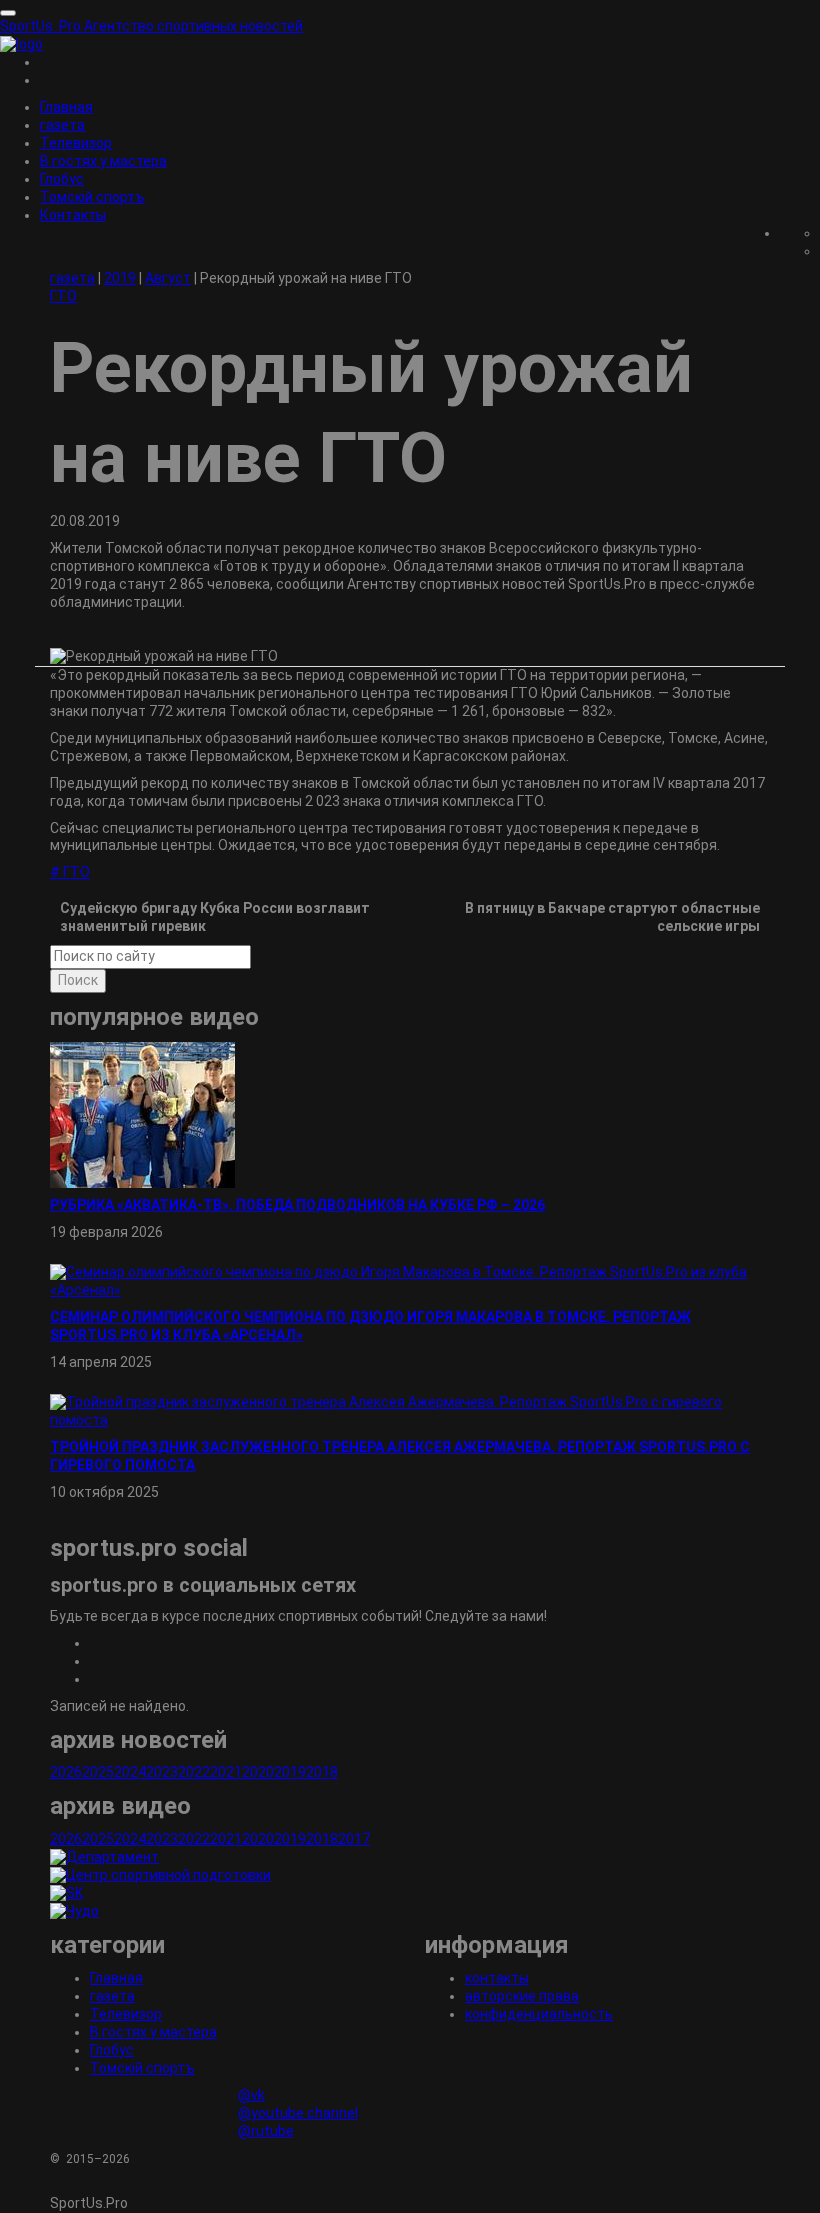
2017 (354, 1839)
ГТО (63, 296)
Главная (66, 107)
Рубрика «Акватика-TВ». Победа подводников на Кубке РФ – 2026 (297, 1205)
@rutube (266, 2131)
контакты (497, 1978)
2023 (162, 1772)
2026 (66, 1772)
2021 (226, 1772)
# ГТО (70, 872)
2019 (290, 1772)
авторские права (522, 1996)
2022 (194, 1772)
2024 (130, 1772)
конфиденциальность (539, 2014)
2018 (322, 1772)
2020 (258, 1772)
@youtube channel (298, 2113)
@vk (251, 2095)
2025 (98, 1772)
